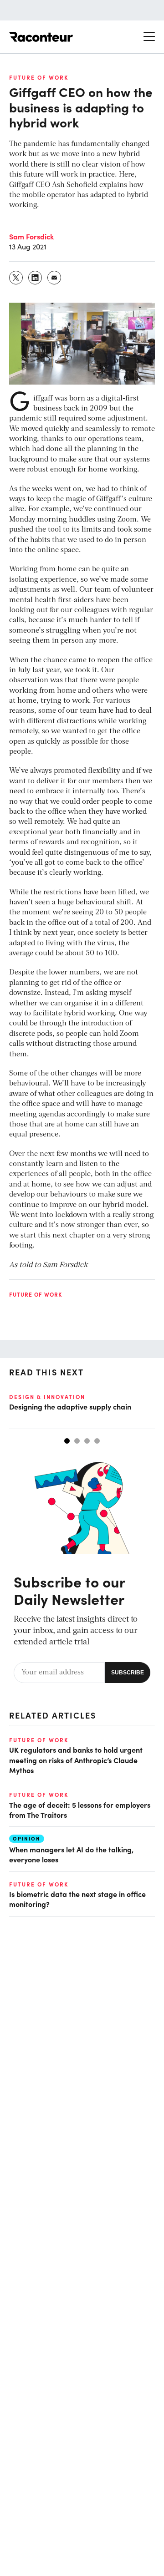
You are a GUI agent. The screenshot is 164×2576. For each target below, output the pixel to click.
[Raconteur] (41, 37)
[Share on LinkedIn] (36, 278)
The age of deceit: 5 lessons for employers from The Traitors (80, 1810)
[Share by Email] (55, 278)
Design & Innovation (47, 1397)
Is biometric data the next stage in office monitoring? (77, 1899)
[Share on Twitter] (16, 278)
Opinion (27, 1838)
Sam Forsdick (31, 236)
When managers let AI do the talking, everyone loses (71, 1854)
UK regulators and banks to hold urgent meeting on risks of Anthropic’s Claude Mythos (76, 1760)
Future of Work (39, 77)
